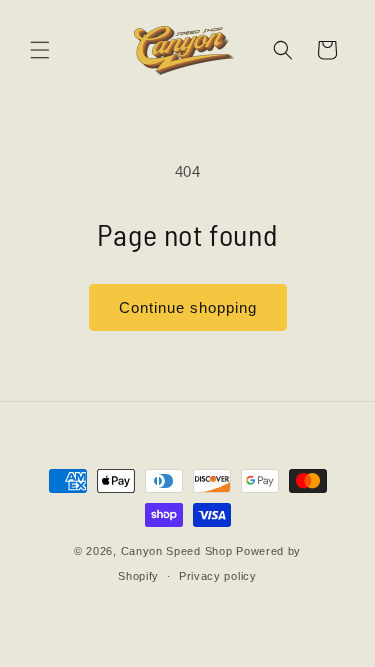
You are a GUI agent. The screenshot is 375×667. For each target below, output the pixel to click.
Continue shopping (188, 307)
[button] (40, 50)
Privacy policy (218, 576)
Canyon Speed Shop (177, 551)
